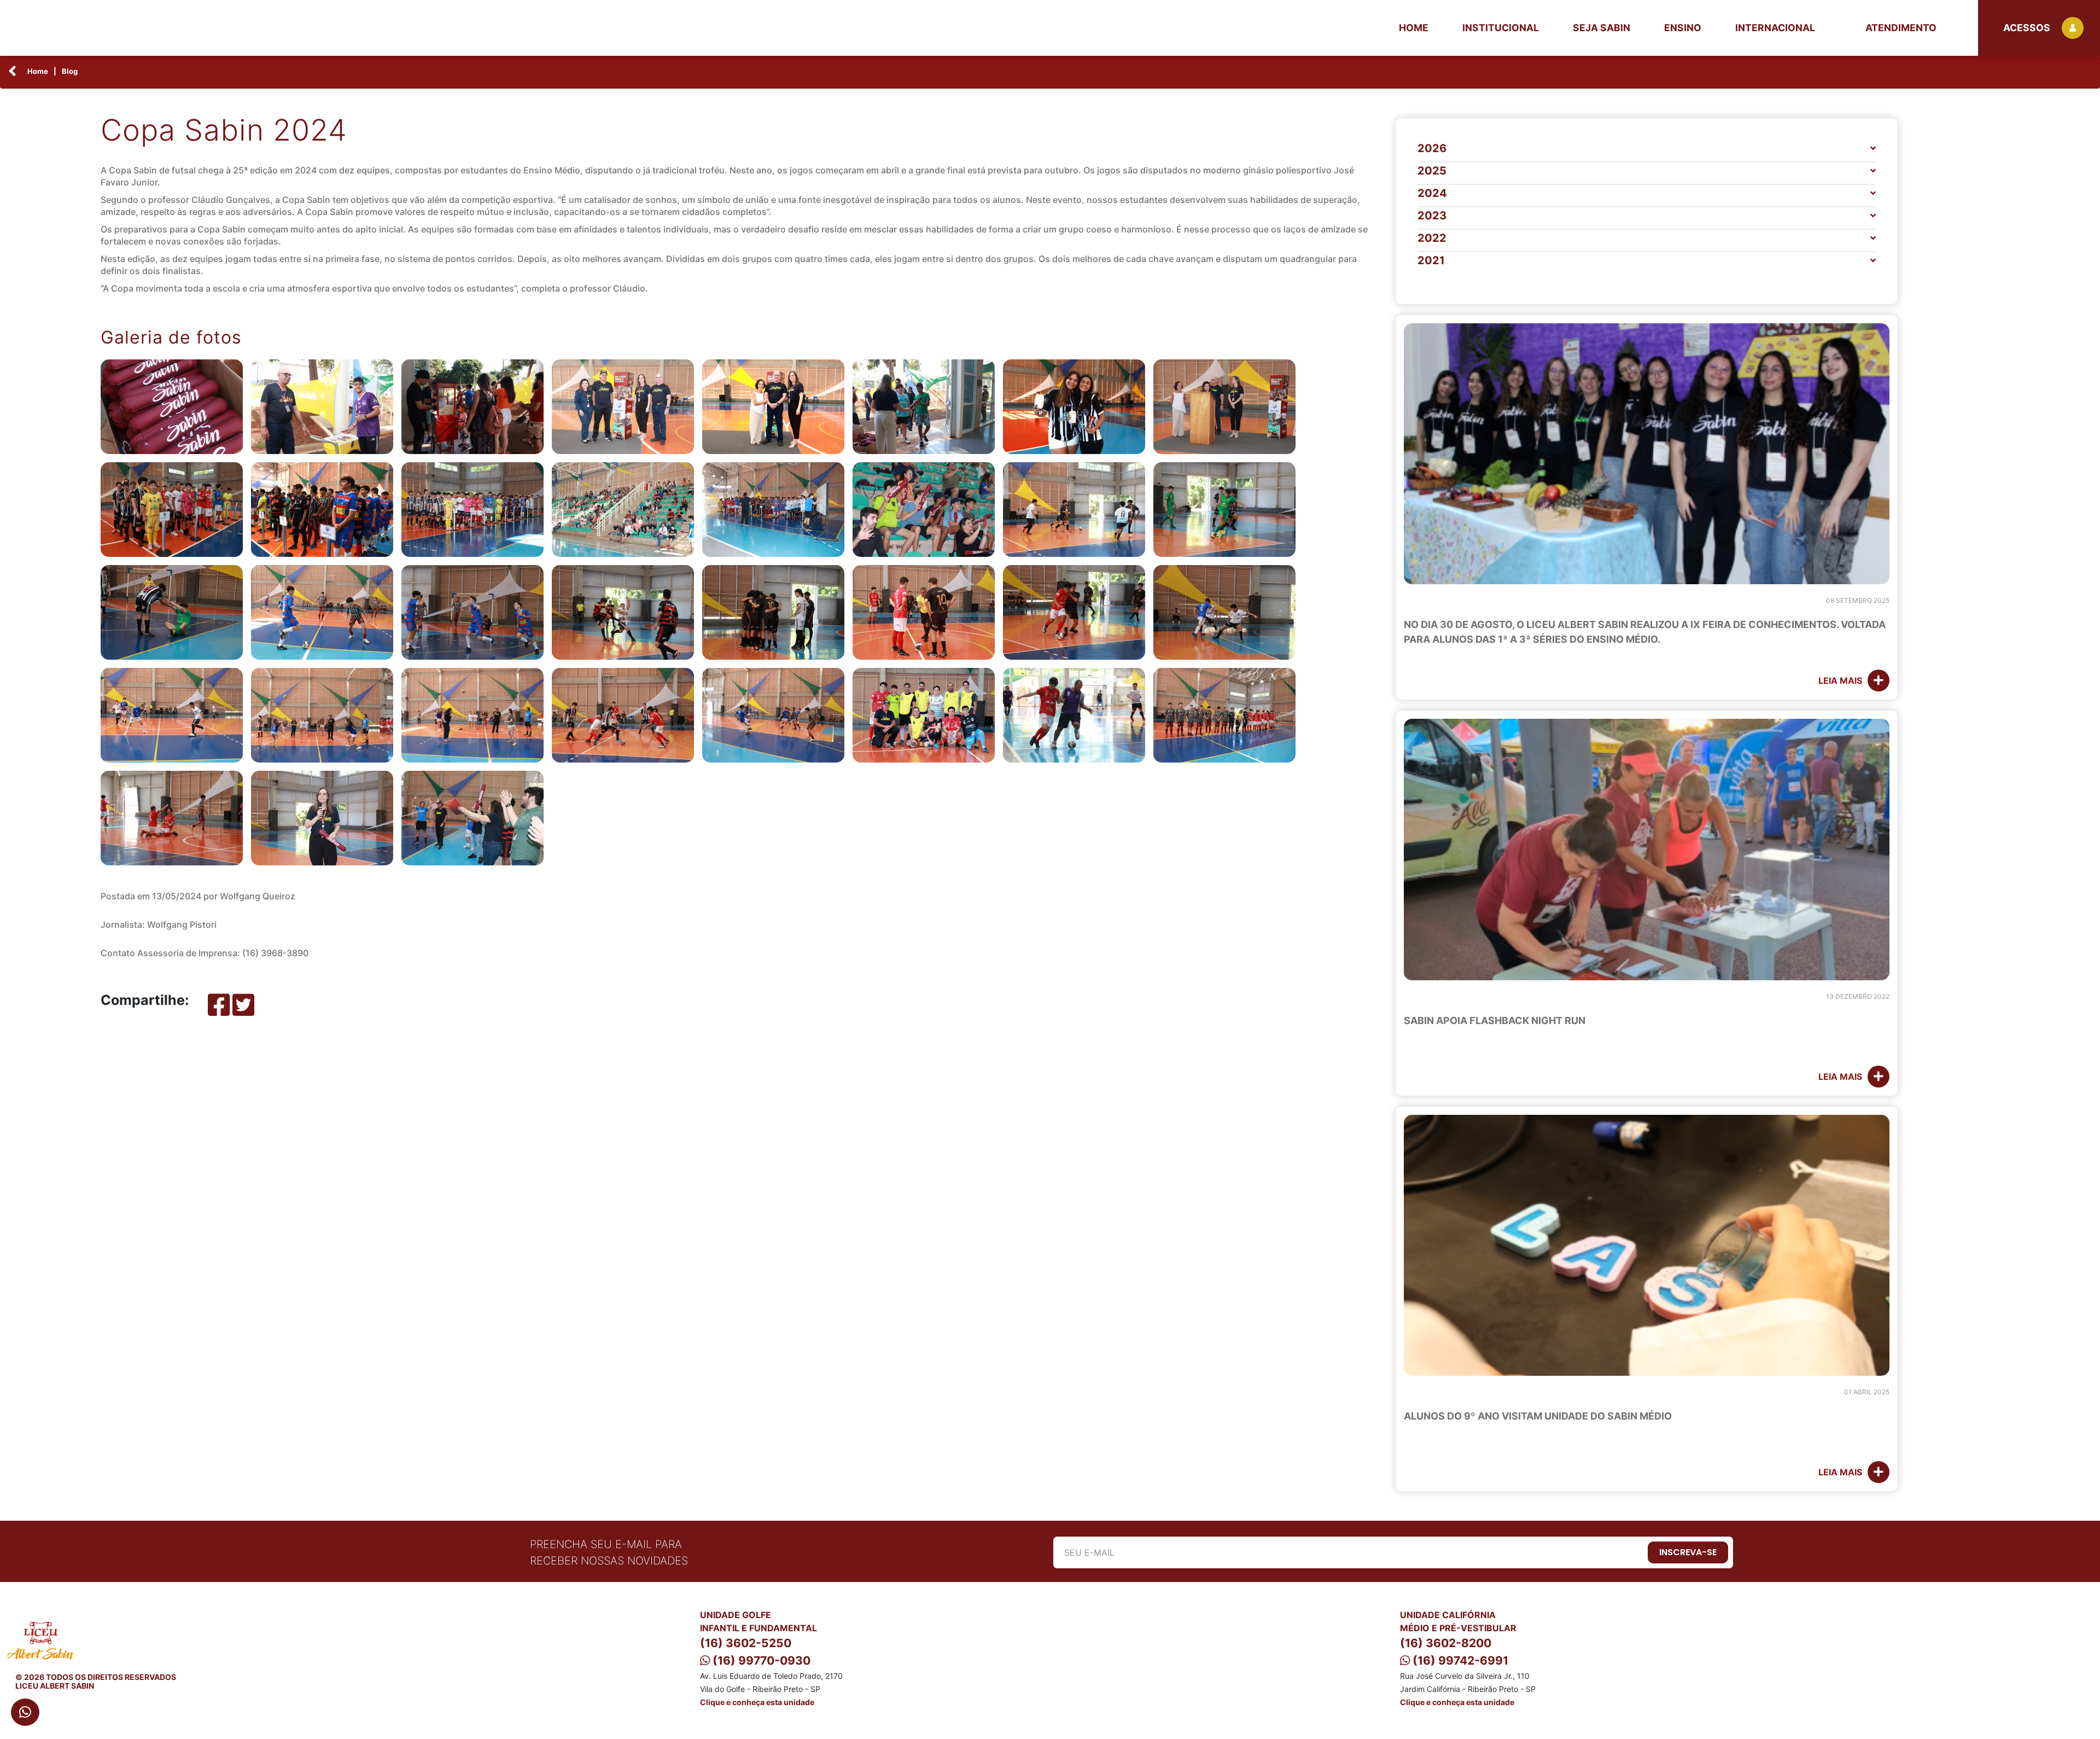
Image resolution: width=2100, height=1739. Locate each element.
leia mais (1840, 681)
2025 (1432, 171)
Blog (70, 71)
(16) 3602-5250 (746, 1643)
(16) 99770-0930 (760, 1661)
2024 (1432, 193)
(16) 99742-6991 (1459, 1661)
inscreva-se (1688, 1552)
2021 (1431, 260)
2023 (1432, 216)
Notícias (1428, 601)
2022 (1432, 238)
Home (1414, 28)
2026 (1432, 148)
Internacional (1775, 28)
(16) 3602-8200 (1446, 1643)
